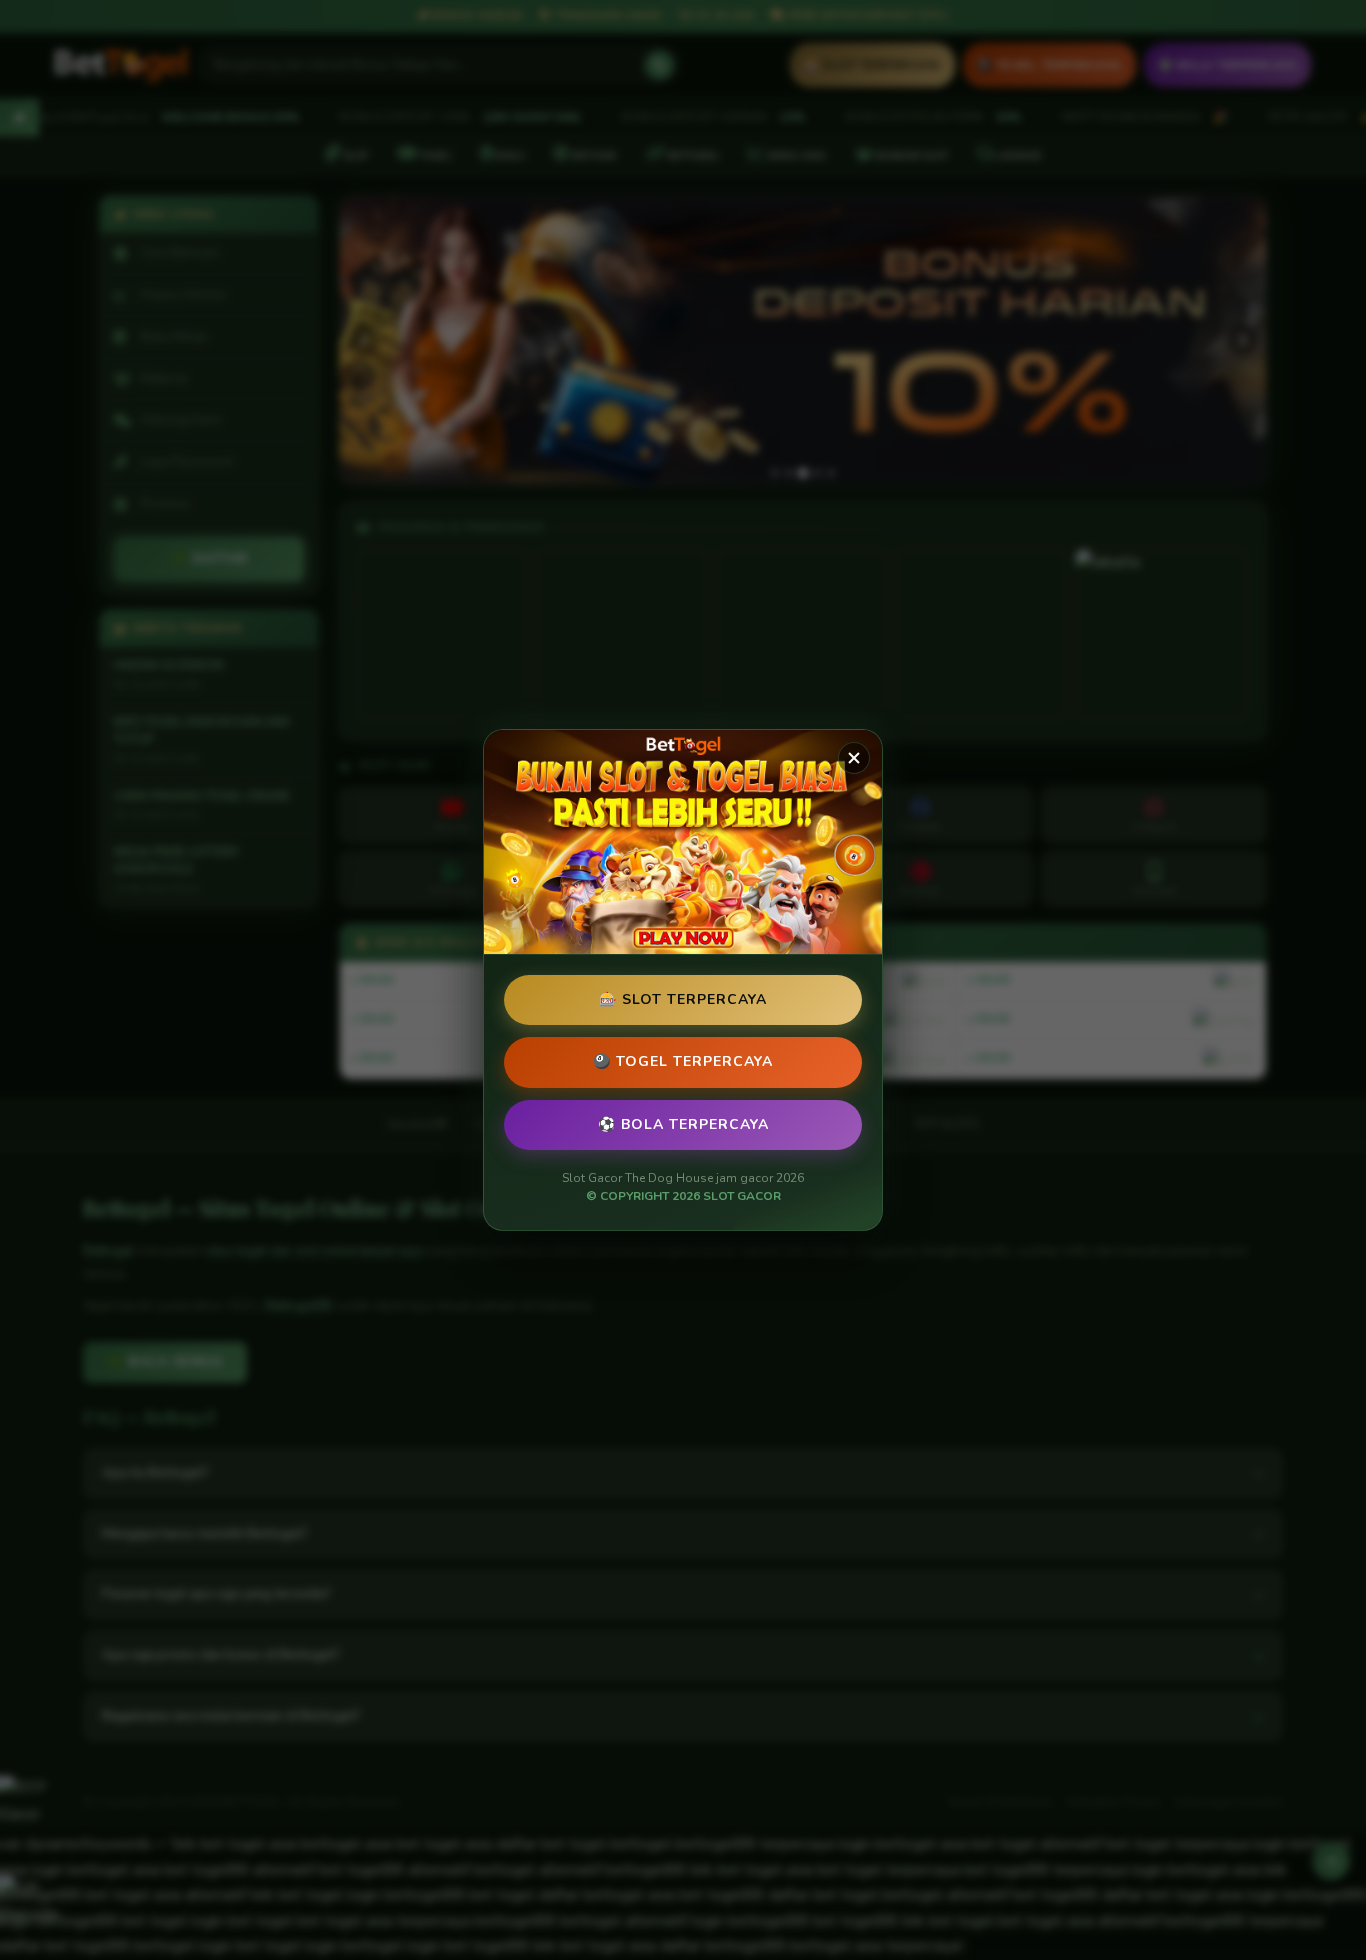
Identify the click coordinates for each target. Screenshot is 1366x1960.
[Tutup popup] (854, 758)
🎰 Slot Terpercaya (683, 999)
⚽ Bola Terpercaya (683, 1124)
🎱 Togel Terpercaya (683, 1061)
